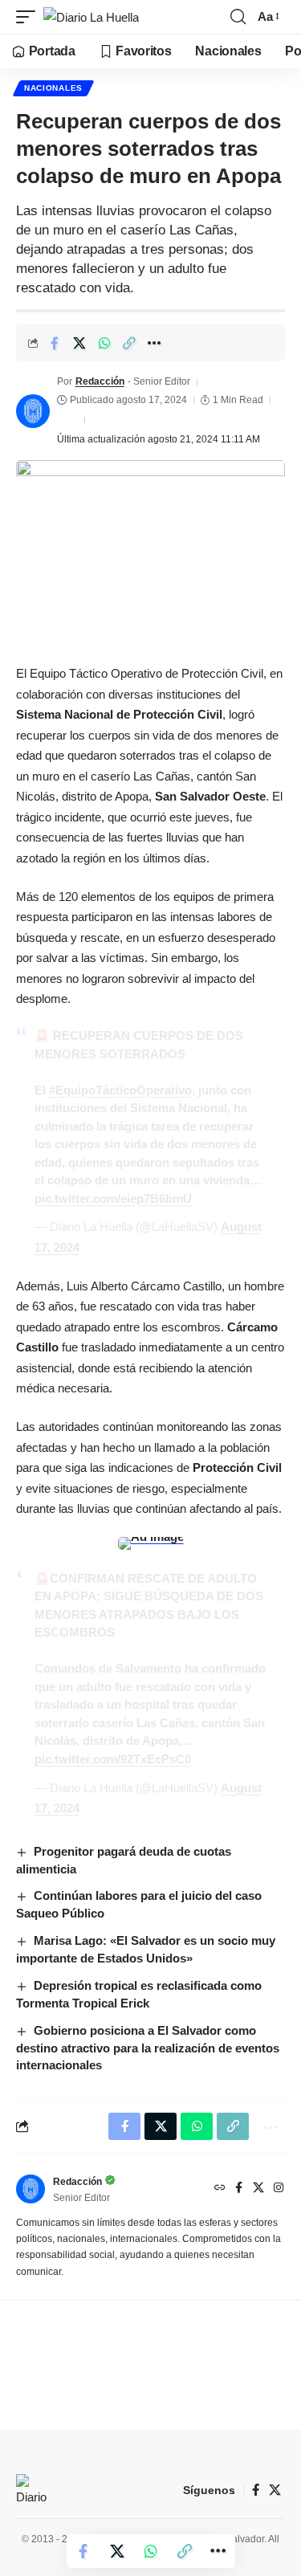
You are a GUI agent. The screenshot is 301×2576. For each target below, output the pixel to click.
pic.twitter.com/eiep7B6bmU (113, 1198)
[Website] (220, 2189)
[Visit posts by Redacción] (33, 411)
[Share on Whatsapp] (104, 343)
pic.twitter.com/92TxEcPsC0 (113, 1759)
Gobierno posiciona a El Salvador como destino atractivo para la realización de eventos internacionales (148, 2048)
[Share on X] (79, 343)
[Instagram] (279, 2189)
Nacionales (53, 88)
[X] (258, 2189)
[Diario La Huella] (91, 17)
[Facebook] (239, 2189)
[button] (30, 17)
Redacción (100, 381)
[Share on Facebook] (55, 343)
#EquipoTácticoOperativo (120, 1090)
